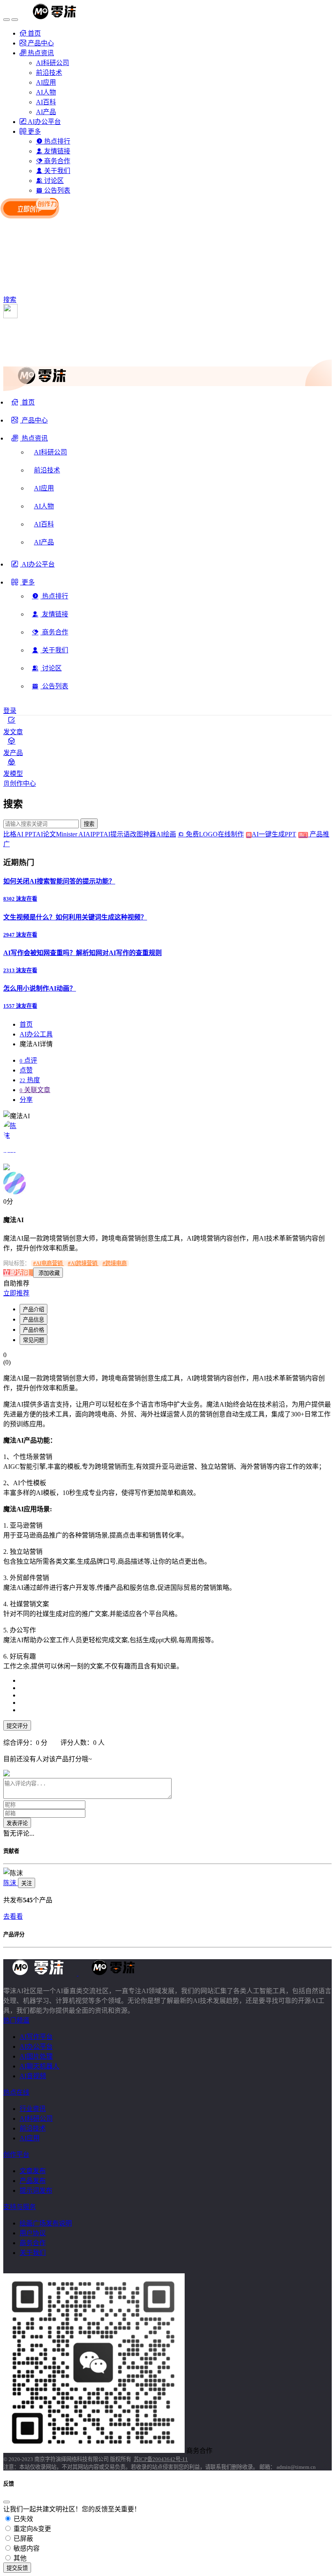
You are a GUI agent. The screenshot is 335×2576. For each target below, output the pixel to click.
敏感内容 (26, 2548)
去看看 (13, 1916)
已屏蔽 (22, 2539)
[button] (30, 441)
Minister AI (71, 834)
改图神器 (143, 834)
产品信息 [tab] (33, 1320)
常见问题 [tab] (33, 1340)
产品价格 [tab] (33, 1330)
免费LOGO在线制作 (218, 834)
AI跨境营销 (83, 1263)
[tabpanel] (167, 1557)
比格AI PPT (20, 834)
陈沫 (11, 1883)
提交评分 (17, 1726)
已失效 (22, 2519)
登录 (10, 711)
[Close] (7, 2502)
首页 (26, 1024)
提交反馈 (17, 2568)
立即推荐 (16, 1293)
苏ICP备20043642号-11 (161, 2459)
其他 (19, 2558)
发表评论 (17, 1823)
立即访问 (17, 1273)
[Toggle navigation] (7, 20)
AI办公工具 (36, 1034)
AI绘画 (166, 834)
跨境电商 (115, 1263)
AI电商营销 (48, 1263)
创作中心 (23, 783)
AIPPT (94, 834)
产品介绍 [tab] (33, 1309)
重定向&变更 (31, 2529)
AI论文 (46, 834)
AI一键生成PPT (279, 834)
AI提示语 (117, 834)
